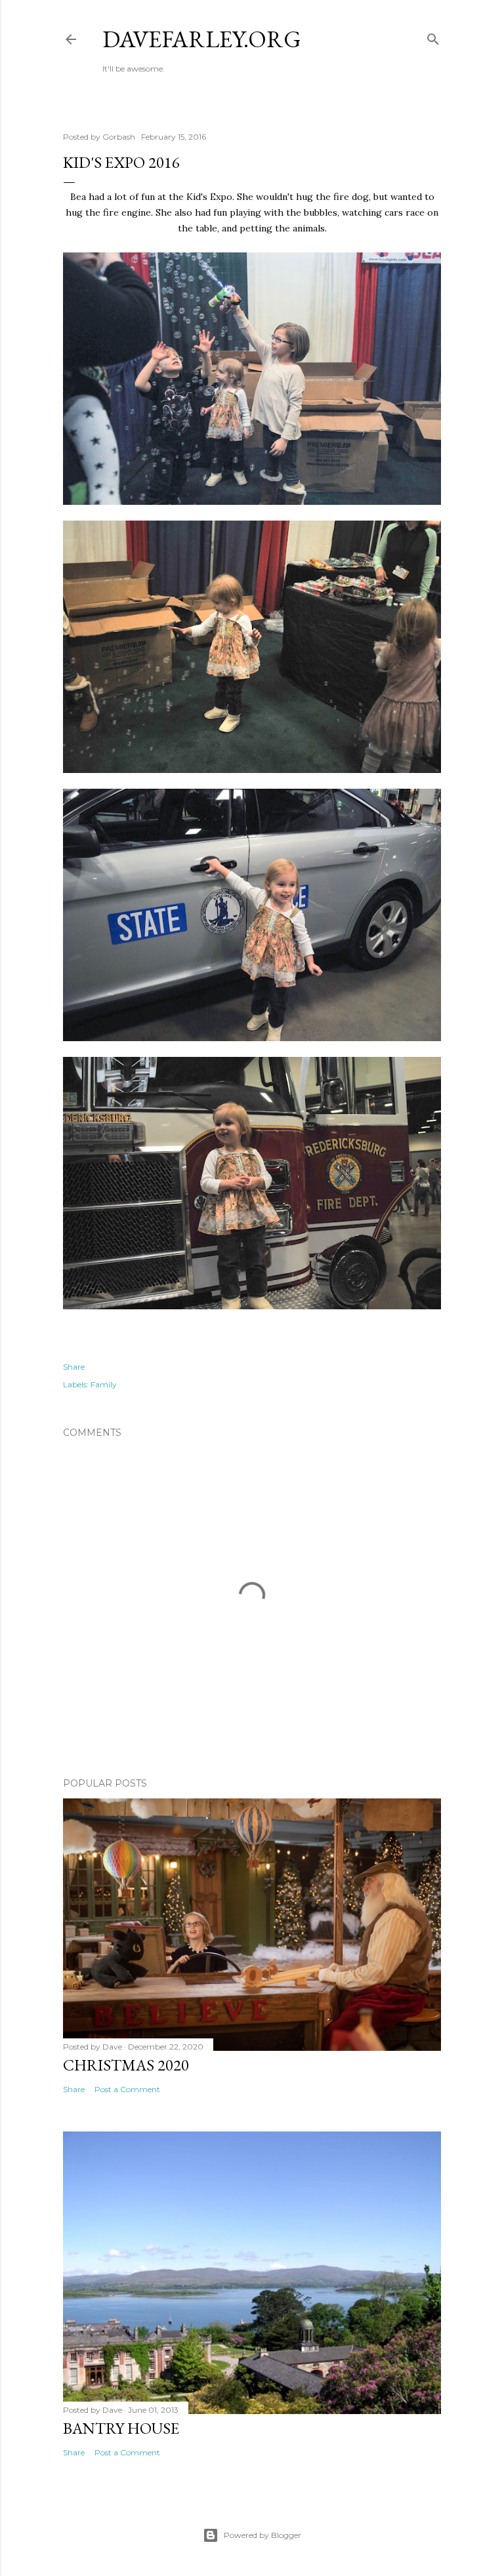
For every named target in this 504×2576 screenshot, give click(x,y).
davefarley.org (202, 39)
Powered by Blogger (262, 2535)
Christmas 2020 (126, 2065)
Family (104, 1384)
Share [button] (74, 1367)
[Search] (433, 36)
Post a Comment (127, 2089)
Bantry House (121, 2428)
